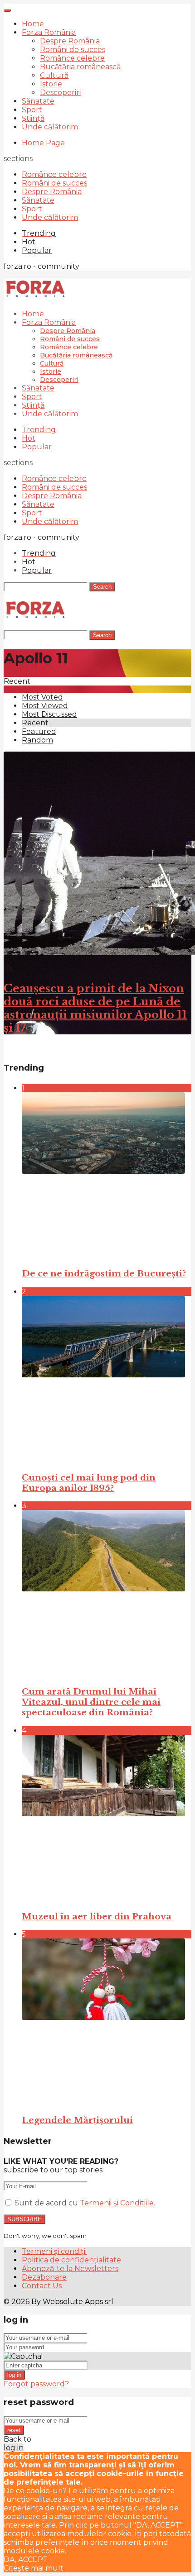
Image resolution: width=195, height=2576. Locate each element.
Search (102, 587)
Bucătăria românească (80, 67)
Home (33, 24)
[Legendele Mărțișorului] (107, 2022)
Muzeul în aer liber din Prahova (97, 1917)
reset (14, 2430)
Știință (33, 118)
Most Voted (42, 697)
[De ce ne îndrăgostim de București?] (107, 1176)
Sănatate (38, 101)
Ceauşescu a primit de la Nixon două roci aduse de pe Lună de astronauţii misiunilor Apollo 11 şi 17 (95, 1008)
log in (14, 2375)
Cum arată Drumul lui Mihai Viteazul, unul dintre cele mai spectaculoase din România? (91, 1702)
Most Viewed (45, 706)
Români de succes (73, 50)
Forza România (49, 32)
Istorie (51, 84)
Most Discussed (49, 714)
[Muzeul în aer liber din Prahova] (107, 1819)
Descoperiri (60, 93)
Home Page (43, 143)
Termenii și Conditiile (117, 2203)
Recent (35, 723)
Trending (39, 430)
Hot (29, 438)
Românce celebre (72, 58)
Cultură (54, 75)
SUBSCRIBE (24, 2219)
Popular (37, 447)
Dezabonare (44, 2277)
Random (37, 740)
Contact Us (42, 2286)
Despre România (70, 41)
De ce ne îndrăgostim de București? (104, 1274)
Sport (32, 110)
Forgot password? (36, 2384)
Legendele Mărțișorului (77, 2120)
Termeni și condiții (54, 2251)
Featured (39, 731)
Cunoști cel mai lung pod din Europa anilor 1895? (89, 1483)
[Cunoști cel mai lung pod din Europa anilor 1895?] (107, 1380)
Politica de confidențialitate (71, 2260)
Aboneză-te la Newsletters (70, 2269)
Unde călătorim (50, 127)
